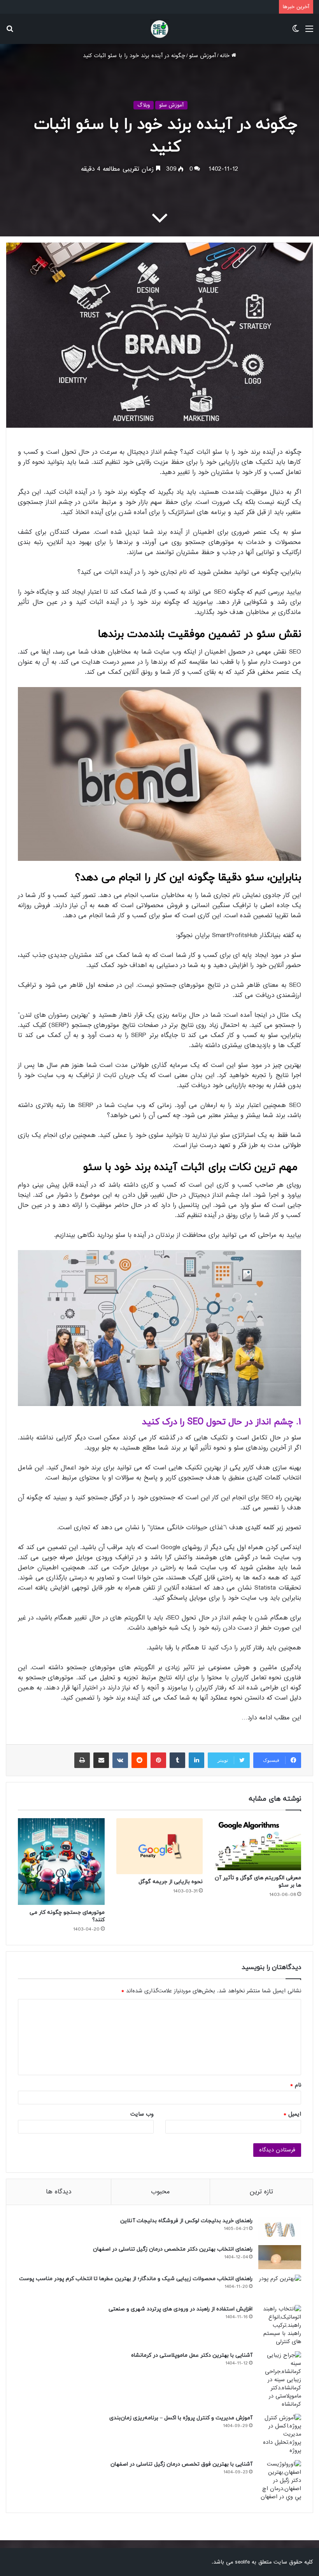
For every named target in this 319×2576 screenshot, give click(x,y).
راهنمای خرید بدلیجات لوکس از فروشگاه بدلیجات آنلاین (186, 2221)
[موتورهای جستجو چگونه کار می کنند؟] (61, 1862)
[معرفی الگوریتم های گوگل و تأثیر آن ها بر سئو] (258, 1844)
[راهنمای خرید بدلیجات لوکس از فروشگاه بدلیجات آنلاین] (280, 2228)
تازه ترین (261, 2192)
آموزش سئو (202, 56)
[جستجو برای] (10, 32)
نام (296, 2085)
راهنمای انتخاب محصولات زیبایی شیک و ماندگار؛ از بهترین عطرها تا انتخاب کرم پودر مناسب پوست (136, 2279)
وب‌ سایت (142, 2114)
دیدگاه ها (59, 2192)
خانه (226, 56)
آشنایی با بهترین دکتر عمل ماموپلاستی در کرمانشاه (192, 2355)
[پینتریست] (158, 1760)
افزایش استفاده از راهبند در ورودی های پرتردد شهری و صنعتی (181, 2309)
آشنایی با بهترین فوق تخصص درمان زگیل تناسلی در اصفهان (181, 2464)
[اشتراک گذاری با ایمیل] (101, 1760)
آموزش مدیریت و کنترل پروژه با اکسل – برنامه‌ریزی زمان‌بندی (181, 2418)
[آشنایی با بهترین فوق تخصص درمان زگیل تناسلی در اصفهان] (280, 2481)
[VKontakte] (120, 1760)
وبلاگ (144, 105)
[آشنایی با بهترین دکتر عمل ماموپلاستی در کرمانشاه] (280, 2380)
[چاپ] (82, 1760)
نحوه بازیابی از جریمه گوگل (171, 1882)
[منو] (309, 32)
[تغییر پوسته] (296, 32)
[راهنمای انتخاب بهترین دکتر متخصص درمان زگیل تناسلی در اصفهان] (280, 2257)
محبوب (160, 2192)
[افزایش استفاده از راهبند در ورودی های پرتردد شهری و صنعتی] (280, 2325)
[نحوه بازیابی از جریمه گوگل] (160, 1846)
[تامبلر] (177, 1760)
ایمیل (292, 2114)
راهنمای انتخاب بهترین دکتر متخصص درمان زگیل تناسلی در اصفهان (173, 2249)
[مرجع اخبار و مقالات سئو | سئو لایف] (159, 29)
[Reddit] (139, 1760)
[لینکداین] (196, 1760)
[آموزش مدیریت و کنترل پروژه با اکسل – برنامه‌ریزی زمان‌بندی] (280, 2434)
